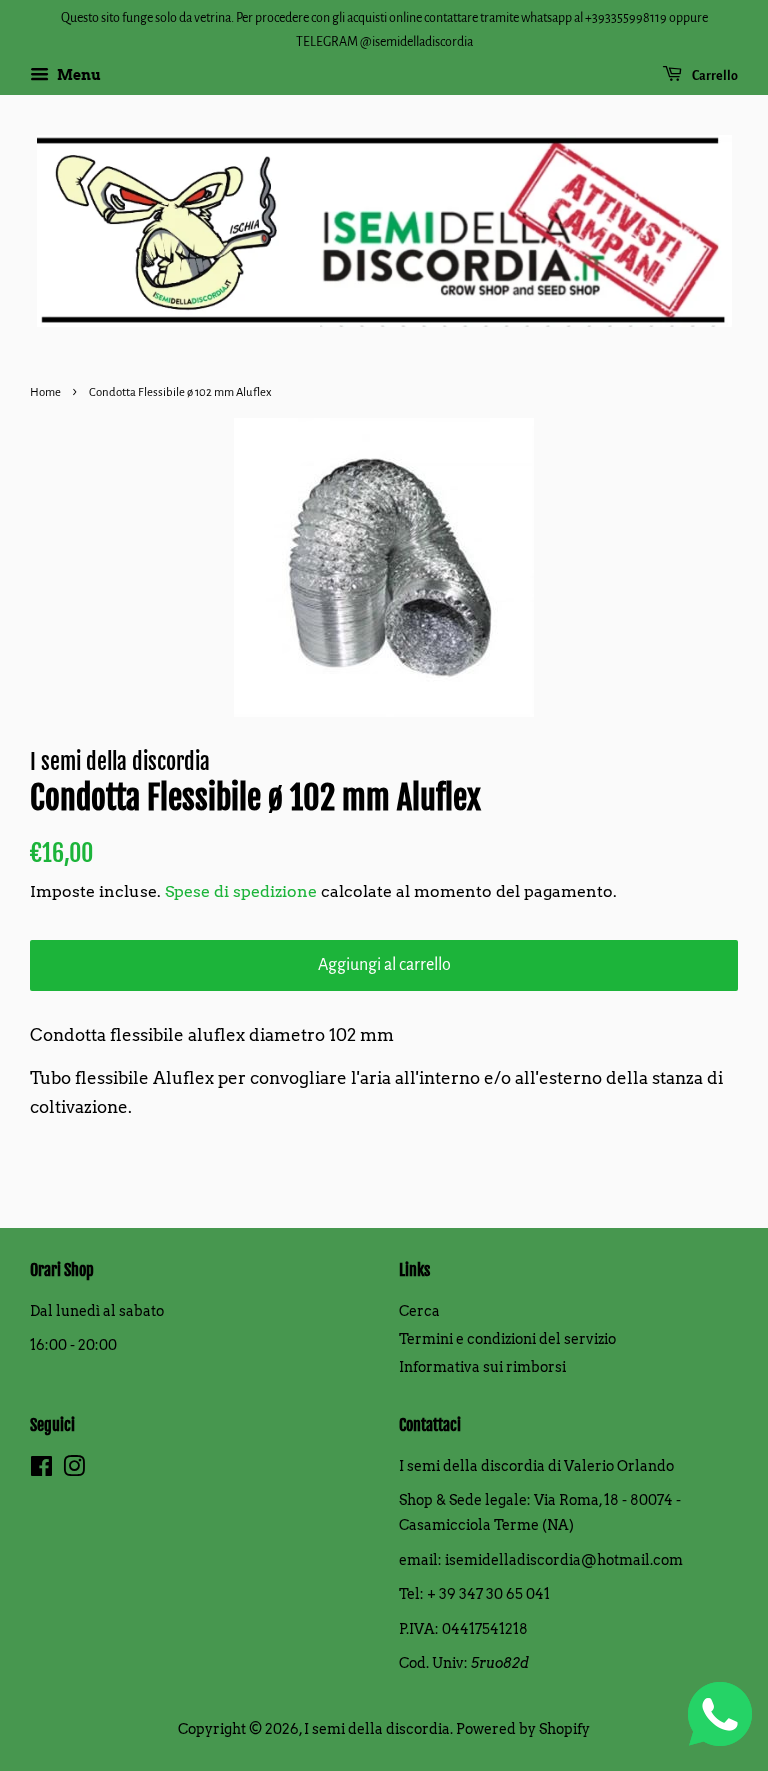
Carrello (714, 76)
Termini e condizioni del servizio (507, 1339)
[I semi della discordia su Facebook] (41, 1470)
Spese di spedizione (241, 891)
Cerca (419, 1311)
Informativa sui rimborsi (482, 1367)
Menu (77, 75)
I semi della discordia (377, 1729)
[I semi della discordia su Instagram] (74, 1470)
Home (45, 392)
